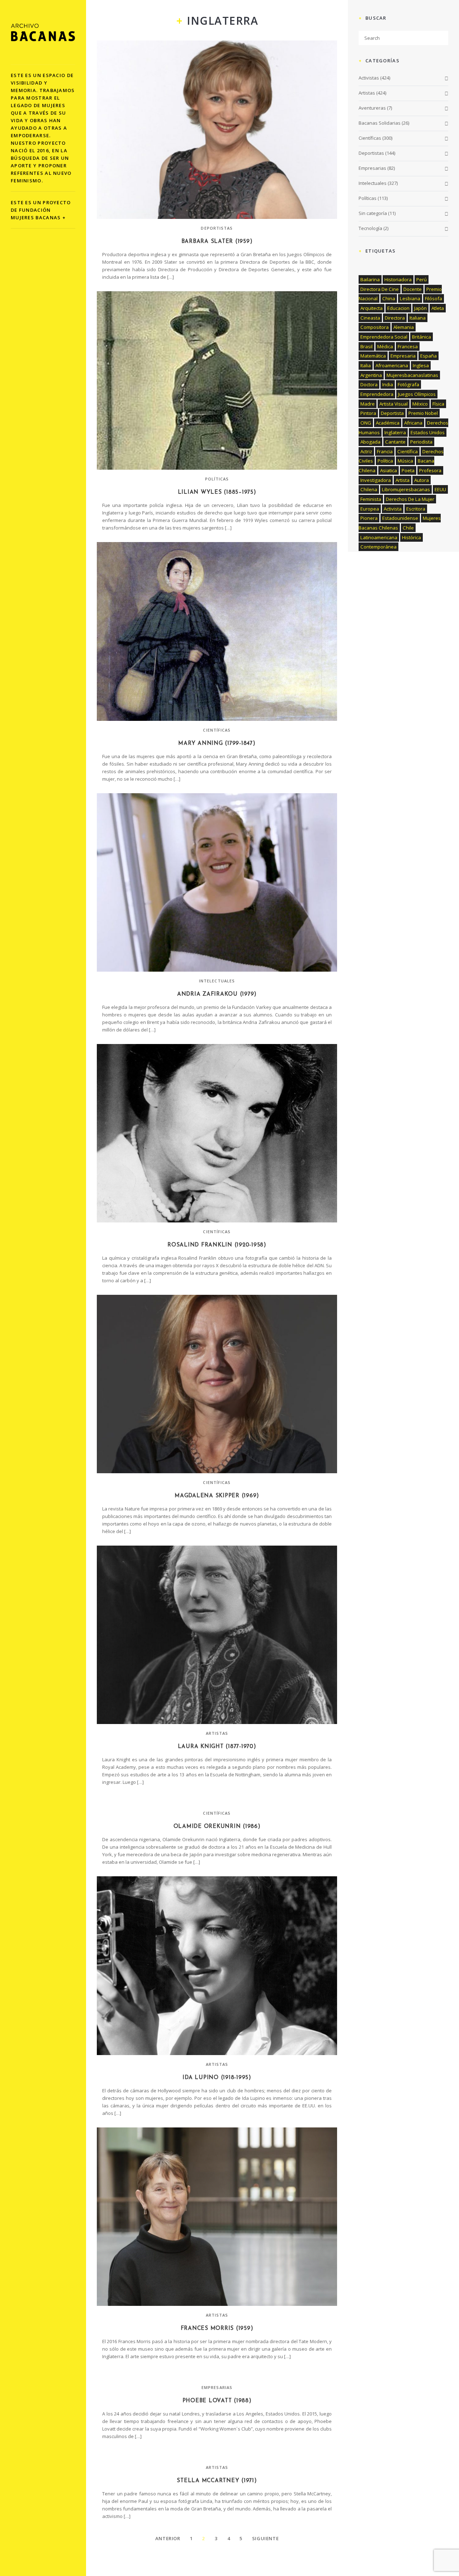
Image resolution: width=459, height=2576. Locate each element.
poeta (408, 470)
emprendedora (377, 394)
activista (393, 509)
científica (408, 451)
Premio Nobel (423, 413)
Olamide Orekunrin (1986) (217, 1827)
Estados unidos (428, 432)
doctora (369, 384)
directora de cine (380, 289)
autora (422, 480)
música (405, 461)
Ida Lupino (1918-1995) (217, 2078)
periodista (421, 442)
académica (388, 423)
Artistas (217, 1733)
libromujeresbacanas (406, 489)
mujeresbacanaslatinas (412, 375)
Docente (413, 289)
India (388, 384)
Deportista (392, 413)
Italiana (418, 318)
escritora (416, 509)
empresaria (403, 356)
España (429, 356)
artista (403, 480)
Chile (408, 528)
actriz (366, 451)
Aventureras (372, 108)
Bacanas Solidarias (380, 123)
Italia (366, 365)
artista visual (394, 404)
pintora (368, 413)
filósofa (434, 298)
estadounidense (400, 518)
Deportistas (217, 228)
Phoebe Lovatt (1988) (217, 2401)
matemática (373, 356)
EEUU (440, 489)
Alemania (404, 327)
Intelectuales (217, 981)
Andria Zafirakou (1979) (217, 994)
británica (422, 337)
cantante (395, 442)
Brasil (366, 346)
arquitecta (372, 308)
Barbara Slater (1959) (217, 242)
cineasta (370, 318)
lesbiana (410, 298)
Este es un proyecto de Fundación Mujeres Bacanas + (41, 210)
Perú (422, 279)
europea (370, 509)
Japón (420, 308)
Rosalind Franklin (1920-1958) (217, 1245)
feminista (371, 499)
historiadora (398, 279)
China (389, 298)
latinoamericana (379, 537)
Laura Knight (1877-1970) (217, 1747)
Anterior (168, 2538)
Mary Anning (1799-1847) (217, 744)
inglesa (421, 365)
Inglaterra (395, 432)
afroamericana (392, 365)
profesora (430, 470)
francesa (408, 346)
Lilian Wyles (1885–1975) (217, 492)
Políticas (217, 479)
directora (395, 318)
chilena (369, 489)
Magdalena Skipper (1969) (217, 1496)
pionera (369, 518)
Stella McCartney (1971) (217, 2481)
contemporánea (378, 547)
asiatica (389, 470)
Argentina (371, 375)
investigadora (376, 480)
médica (385, 346)
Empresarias (217, 2387)
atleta (438, 308)
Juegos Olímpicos (417, 394)
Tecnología (370, 228)
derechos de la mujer (410, 499)
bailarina (370, 279)
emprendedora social (384, 337)
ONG (366, 423)
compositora (375, 327)
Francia (385, 451)
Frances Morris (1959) (217, 2329)
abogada (370, 442)
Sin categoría (373, 213)
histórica (411, 537)
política (385, 461)
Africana (413, 423)
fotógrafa (408, 384)
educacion (398, 308)
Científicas (217, 730)
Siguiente (265, 2538)
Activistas (369, 78)
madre (368, 404)
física (438, 404)
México (420, 404)
